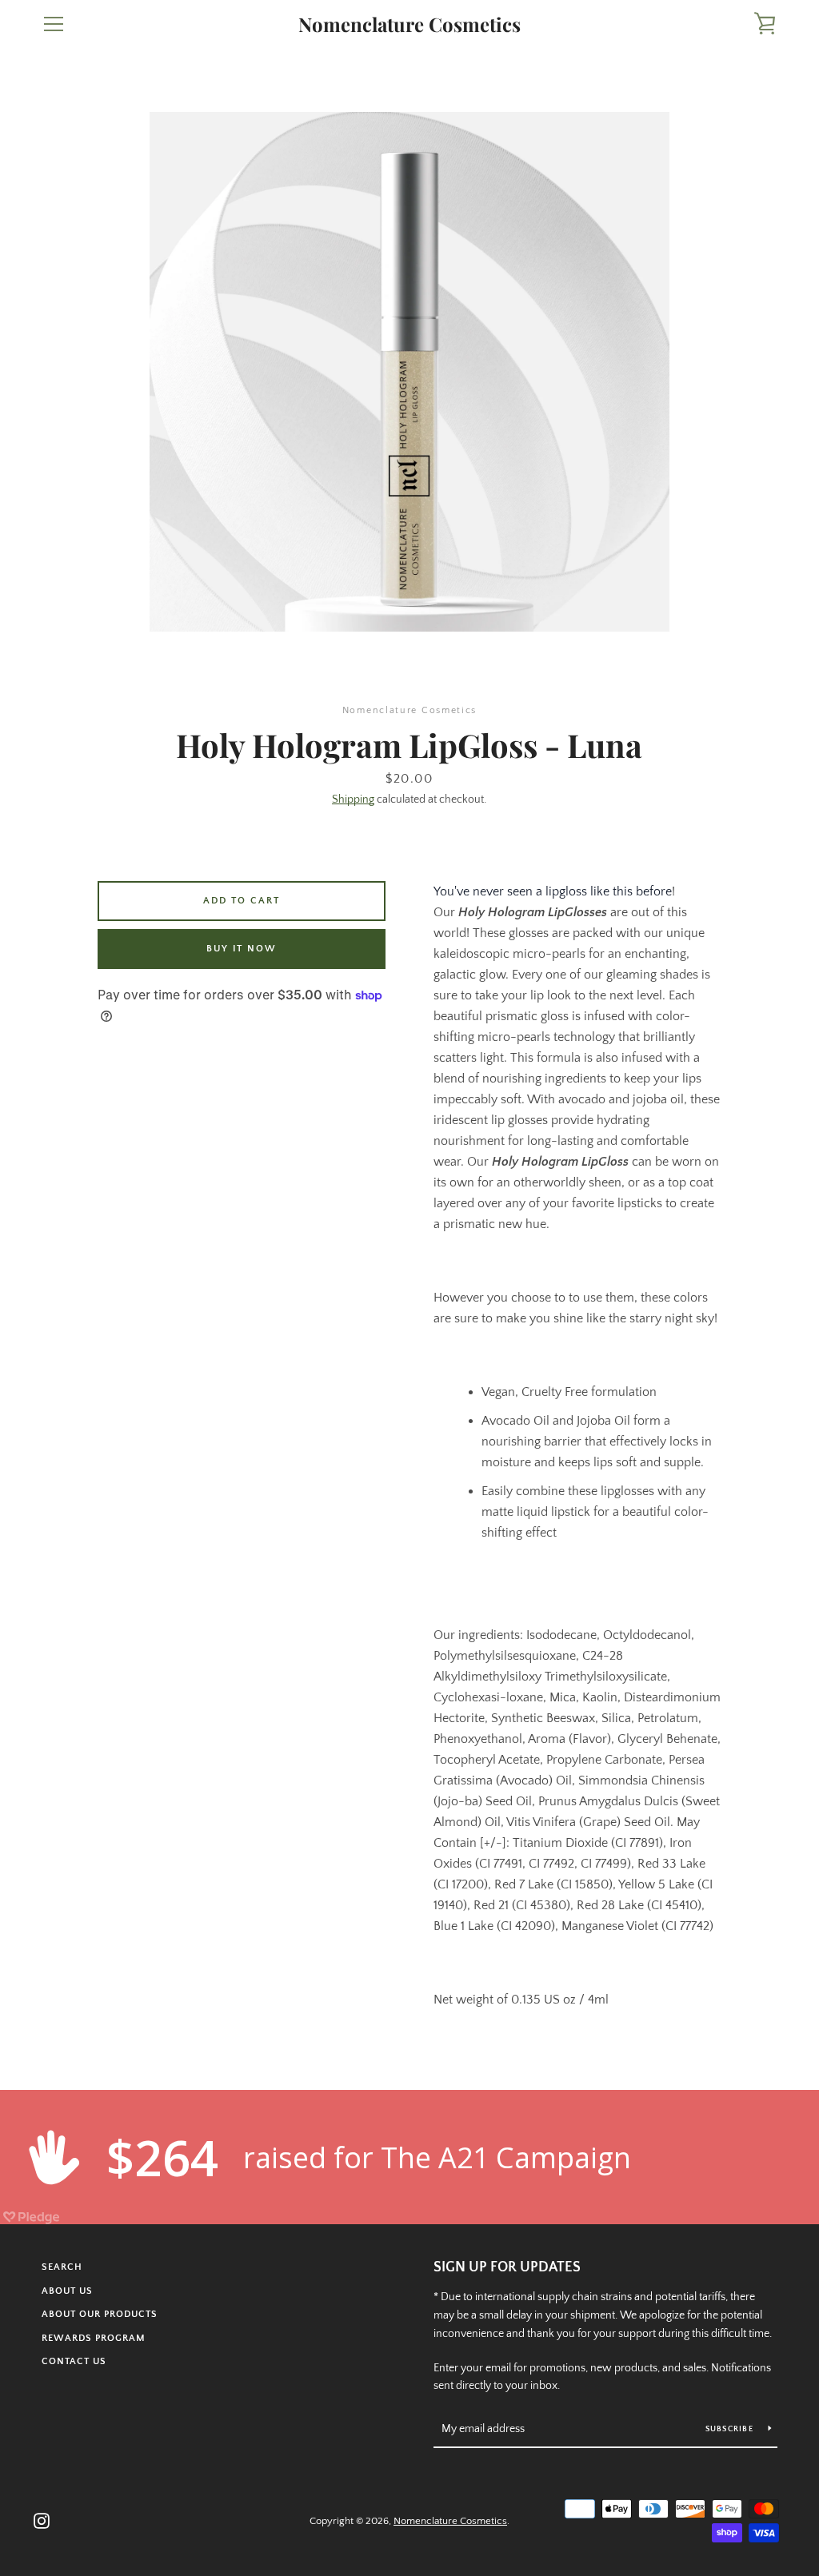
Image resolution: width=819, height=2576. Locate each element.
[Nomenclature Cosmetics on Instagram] (42, 2520)
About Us (67, 2291)
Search (62, 2267)
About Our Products (100, 2314)
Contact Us (74, 2361)
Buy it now (242, 949)
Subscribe (731, 2429)
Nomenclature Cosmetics (409, 24)
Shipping (353, 800)
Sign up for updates (507, 2267)
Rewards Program (94, 2338)
